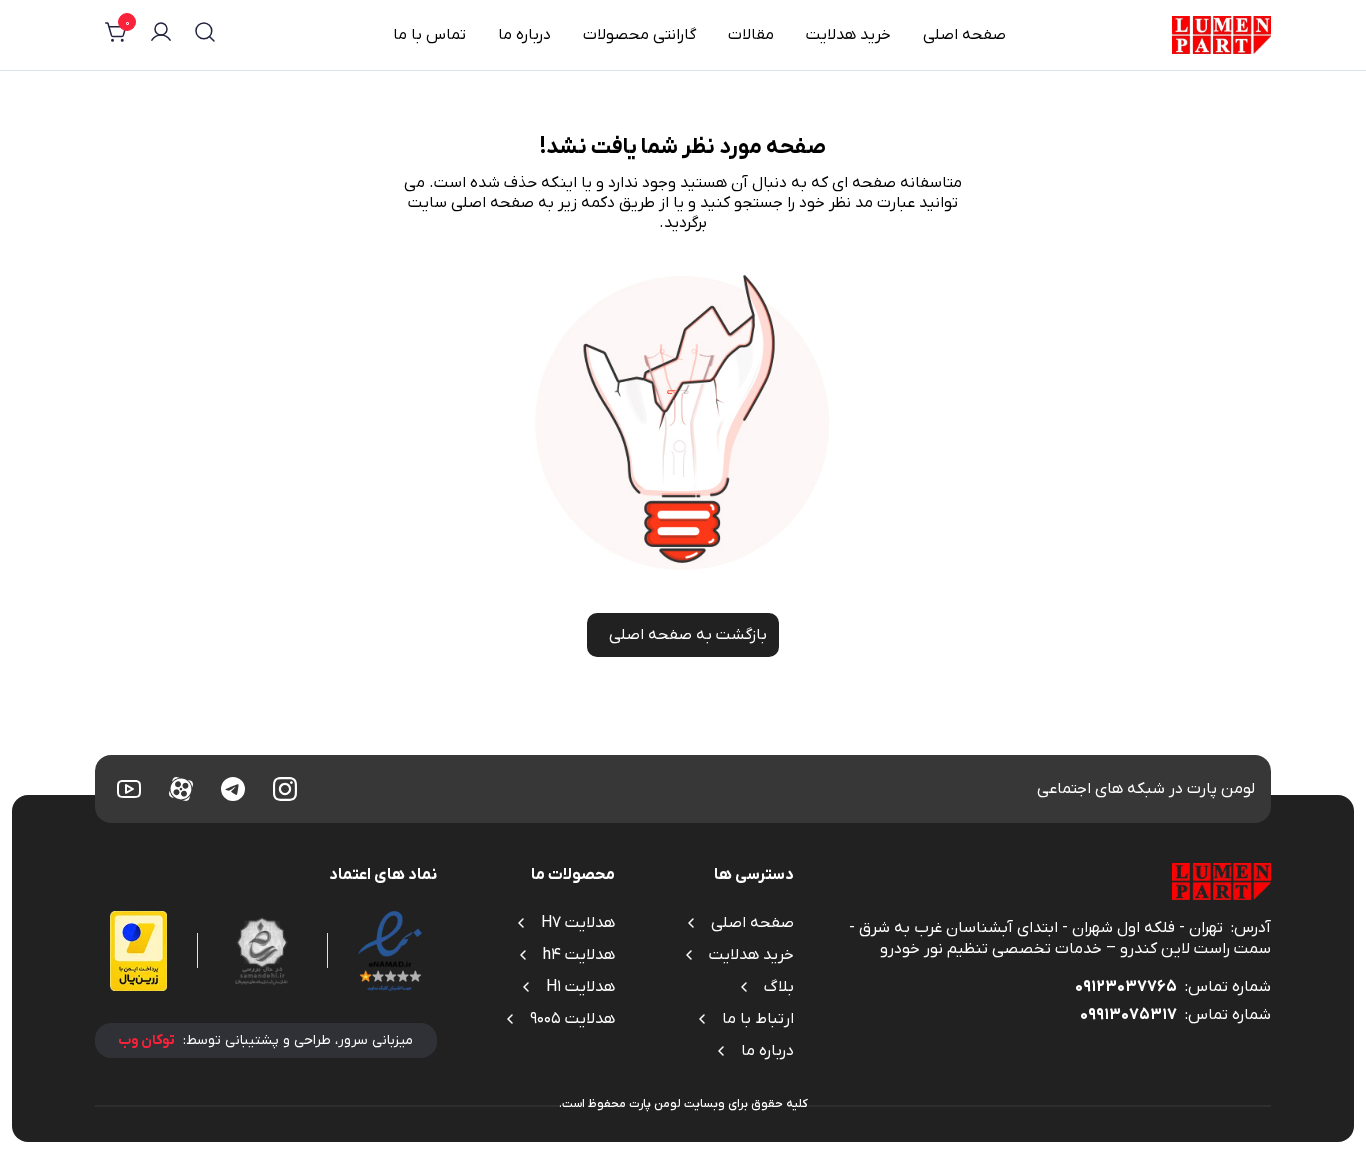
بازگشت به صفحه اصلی (688, 635)
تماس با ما (429, 35)
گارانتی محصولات (639, 35)
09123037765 (1126, 987)
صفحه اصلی (964, 35)
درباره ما (524, 35)
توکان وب (146, 1040)
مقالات (751, 35)
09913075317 (1128, 1015)
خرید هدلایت (848, 35)
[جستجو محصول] (205, 35)
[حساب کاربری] (161, 35)
